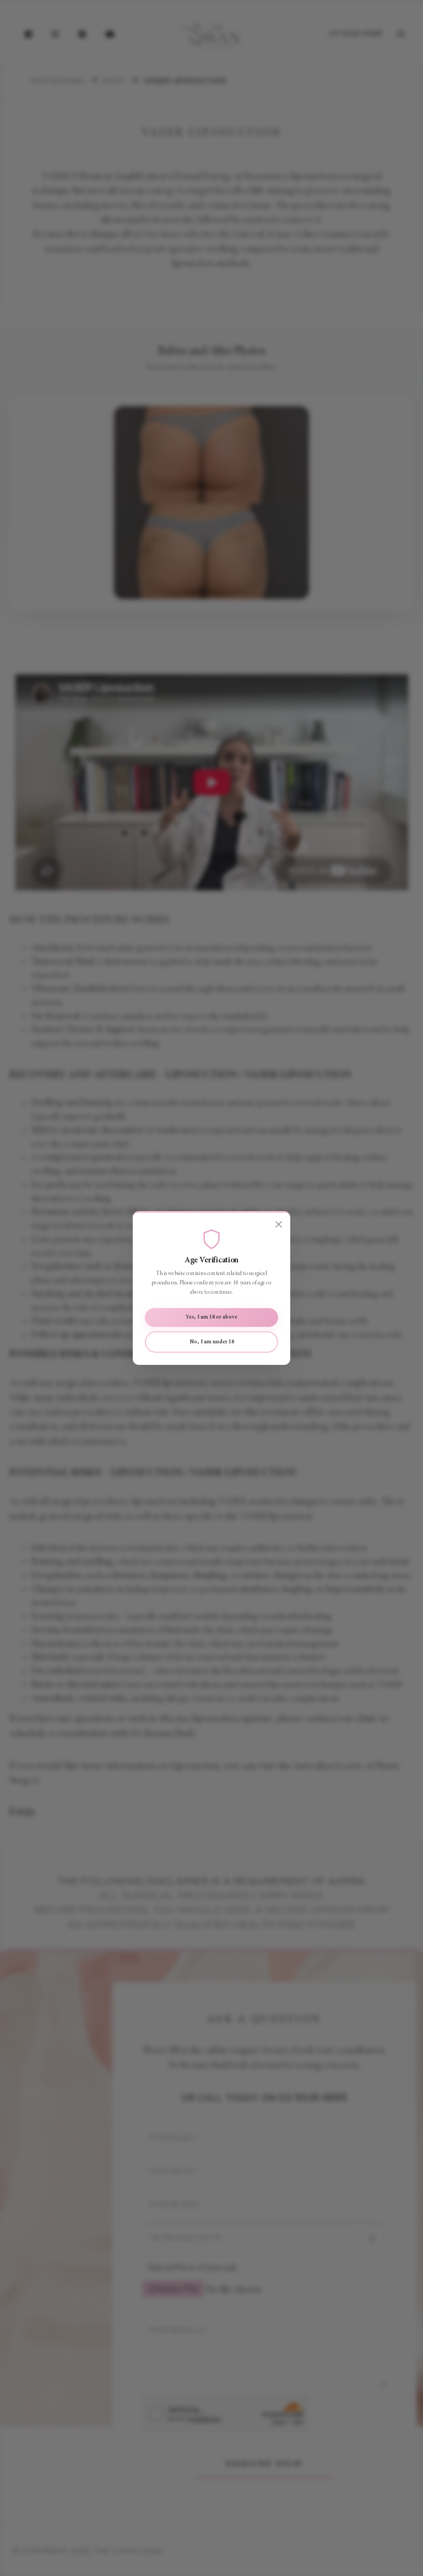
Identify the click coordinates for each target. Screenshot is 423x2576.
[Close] (279, 1225)
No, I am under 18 (212, 1342)
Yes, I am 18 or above (211, 1317)
